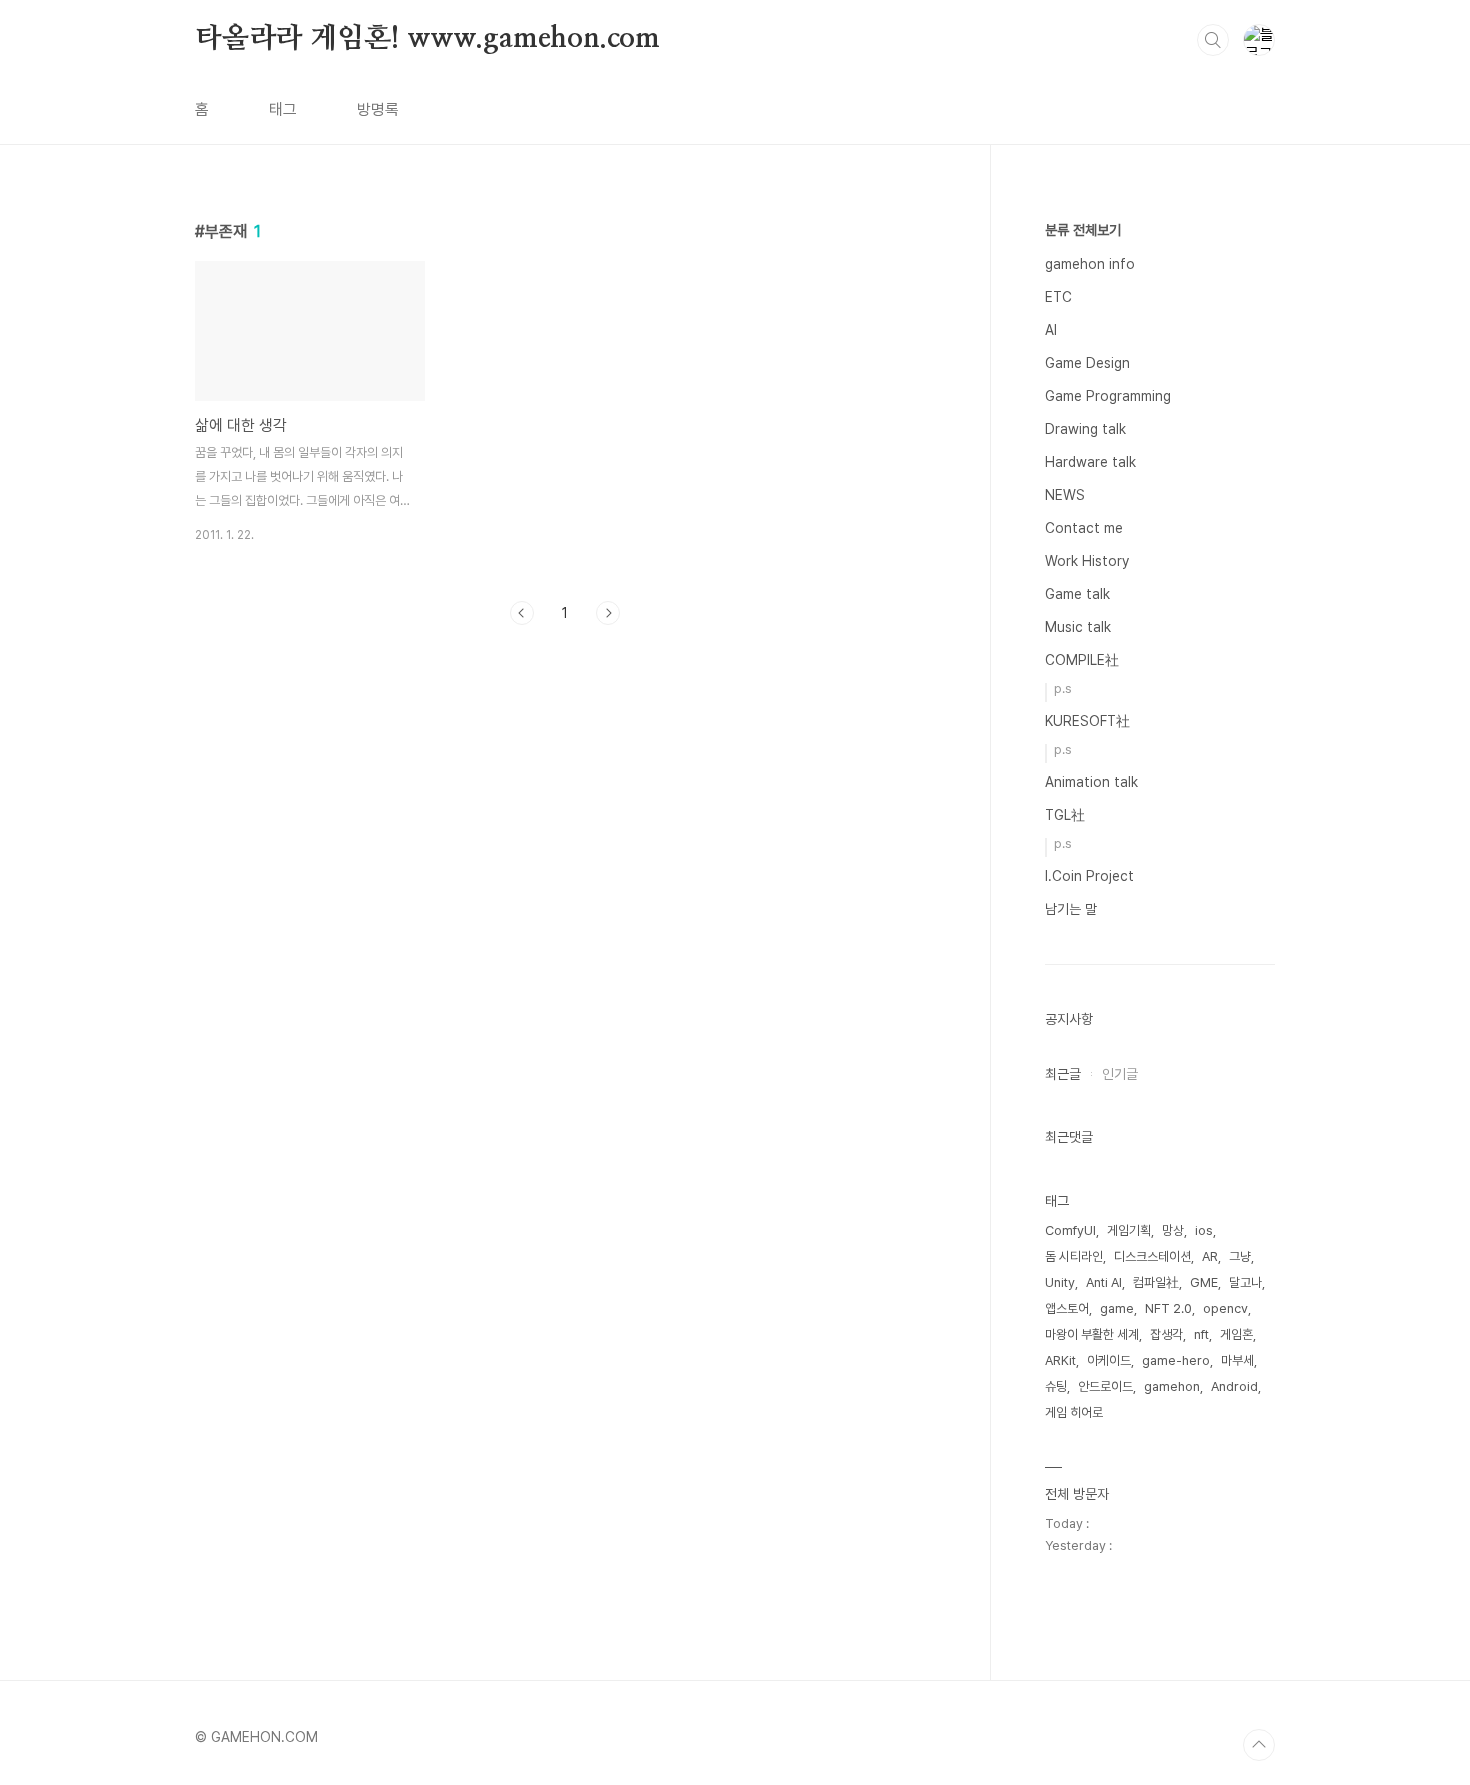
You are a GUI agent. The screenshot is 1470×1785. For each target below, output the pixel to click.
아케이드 (1109, 1360)
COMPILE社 (1082, 660)
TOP (1259, 1745)
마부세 (1237, 1360)
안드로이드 (1105, 1386)
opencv (1225, 1308)
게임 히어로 (1074, 1412)
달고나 (1245, 1282)
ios (1204, 1230)
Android (1234, 1386)
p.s (1063, 688)
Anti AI (1104, 1282)
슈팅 (1056, 1386)
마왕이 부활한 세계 (1092, 1334)
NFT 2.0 (1168, 1308)
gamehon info (1090, 264)
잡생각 (1166, 1334)
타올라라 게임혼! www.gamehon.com (427, 39)
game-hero (1176, 1360)
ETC (1058, 297)
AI (1051, 330)
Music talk (1078, 627)
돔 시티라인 (1074, 1256)
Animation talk (1091, 782)
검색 (1213, 40)
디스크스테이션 (1152, 1256)
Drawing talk (1085, 429)
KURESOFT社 (1087, 721)
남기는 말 (1071, 909)
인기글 (1120, 1074)
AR (1210, 1256)
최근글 (1063, 1074)
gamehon (1172, 1386)
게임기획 (1129, 1230)
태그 (283, 109)
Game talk (1077, 594)
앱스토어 (1067, 1308)
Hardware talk (1090, 462)
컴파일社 (1156, 1282)
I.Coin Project (1089, 876)
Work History (1087, 561)
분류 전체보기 (1083, 230)
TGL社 (1065, 815)
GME (1204, 1282)
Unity (1060, 1282)
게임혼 (1236, 1334)
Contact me (1084, 528)
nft (1201, 1334)
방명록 (378, 109)
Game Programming (1108, 396)
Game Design (1087, 363)
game (1117, 1308)
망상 (1173, 1230)
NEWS (1065, 495)
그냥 (1240, 1256)
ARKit (1060, 1360)
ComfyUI (1070, 1230)
